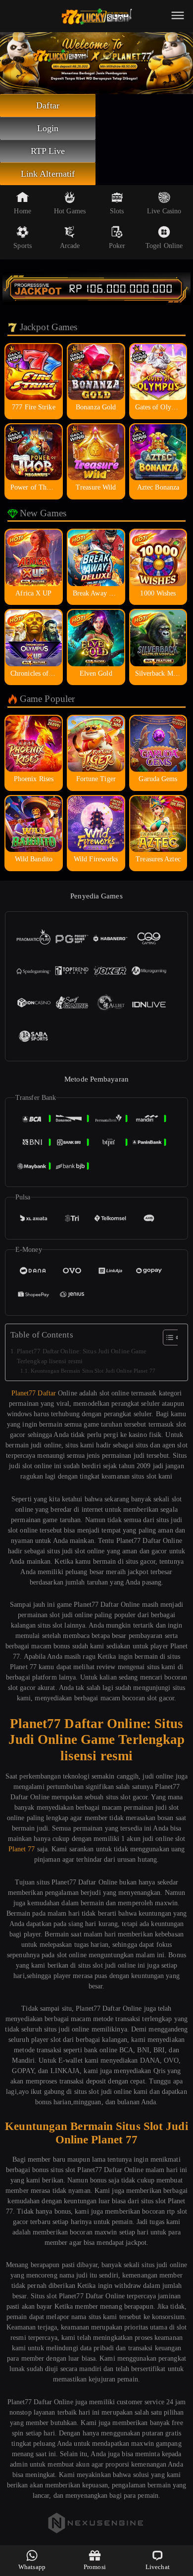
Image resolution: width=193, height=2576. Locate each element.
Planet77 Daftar (34, 1393)
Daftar (48, 105)
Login (48, 128)
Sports (23, 246)
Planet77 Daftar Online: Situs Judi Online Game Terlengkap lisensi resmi (82, 1356)
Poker (117, 246)
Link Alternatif (48, 174)
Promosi (95, 2567)
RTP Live (48, 151)
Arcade (70, 246)
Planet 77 (22, 1849)
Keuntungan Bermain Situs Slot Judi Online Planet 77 (93, 1371)
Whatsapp (32, 2567)
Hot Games (70, 211)
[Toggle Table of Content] (167, 1338)
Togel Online (164, 246)
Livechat (158, 2567)
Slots (117, 211)
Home (22, 211)
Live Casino (164, 211)
